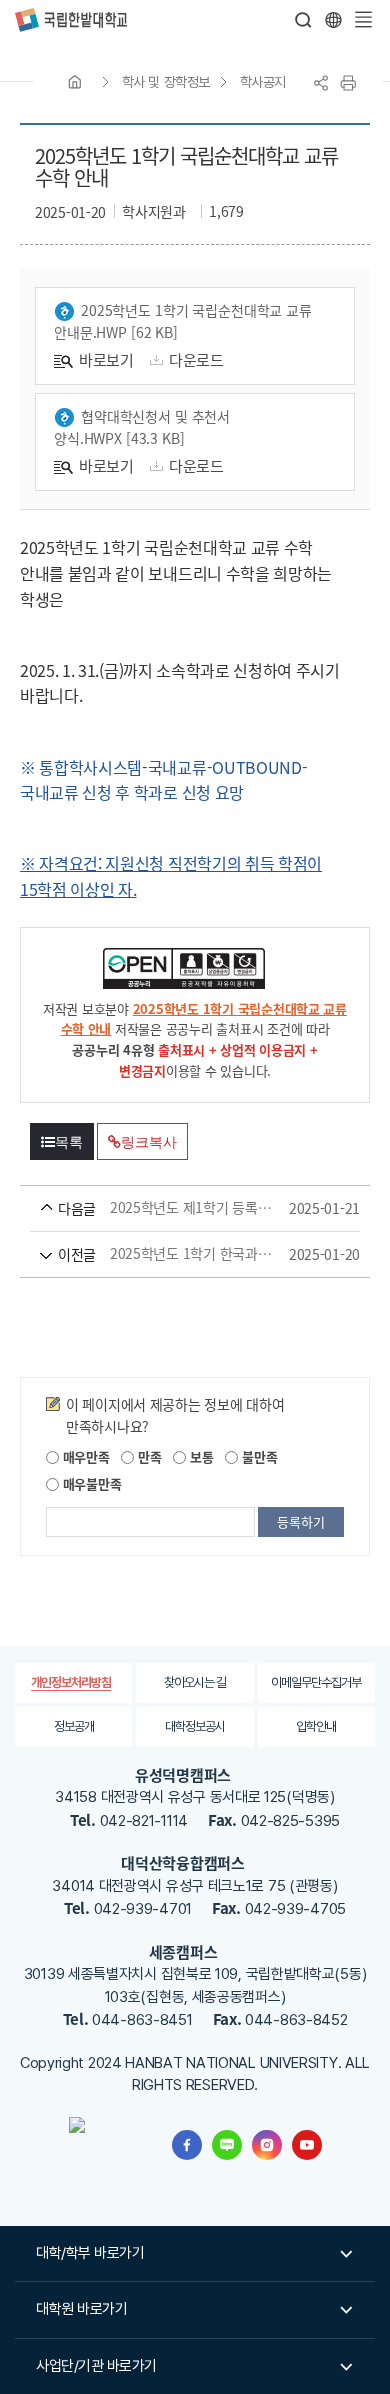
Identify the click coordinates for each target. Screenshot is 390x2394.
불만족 (257, 1456)
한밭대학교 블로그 (227, 2145)
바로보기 (106, 359)
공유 (321, 83)
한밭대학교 (71, 20)
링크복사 (148, 1142)
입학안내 (316, 1726)
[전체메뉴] (363, 20)
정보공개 (74, 1726)
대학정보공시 (195, 1726)
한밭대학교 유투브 (307, 2145)
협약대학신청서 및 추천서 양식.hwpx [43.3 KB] (142, 427)
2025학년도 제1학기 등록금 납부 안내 (166, 1208)
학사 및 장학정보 (166, 82)
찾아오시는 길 (195, 1682)
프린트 (348, 83)
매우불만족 (90, 1483)
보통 (199, 1456)
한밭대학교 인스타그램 (267, 2145)
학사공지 (263, 82)
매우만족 (84, 1456)
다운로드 (196, 359)
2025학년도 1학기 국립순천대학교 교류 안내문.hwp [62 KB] (183, 321)
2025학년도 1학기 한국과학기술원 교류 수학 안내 (166, 1254)
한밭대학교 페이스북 (187, 2145)
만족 (147, 1456)
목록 (69, 1142)
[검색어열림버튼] (304, 20)
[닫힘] (333, 20)
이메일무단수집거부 (316, 1682)
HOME (75, 82)
